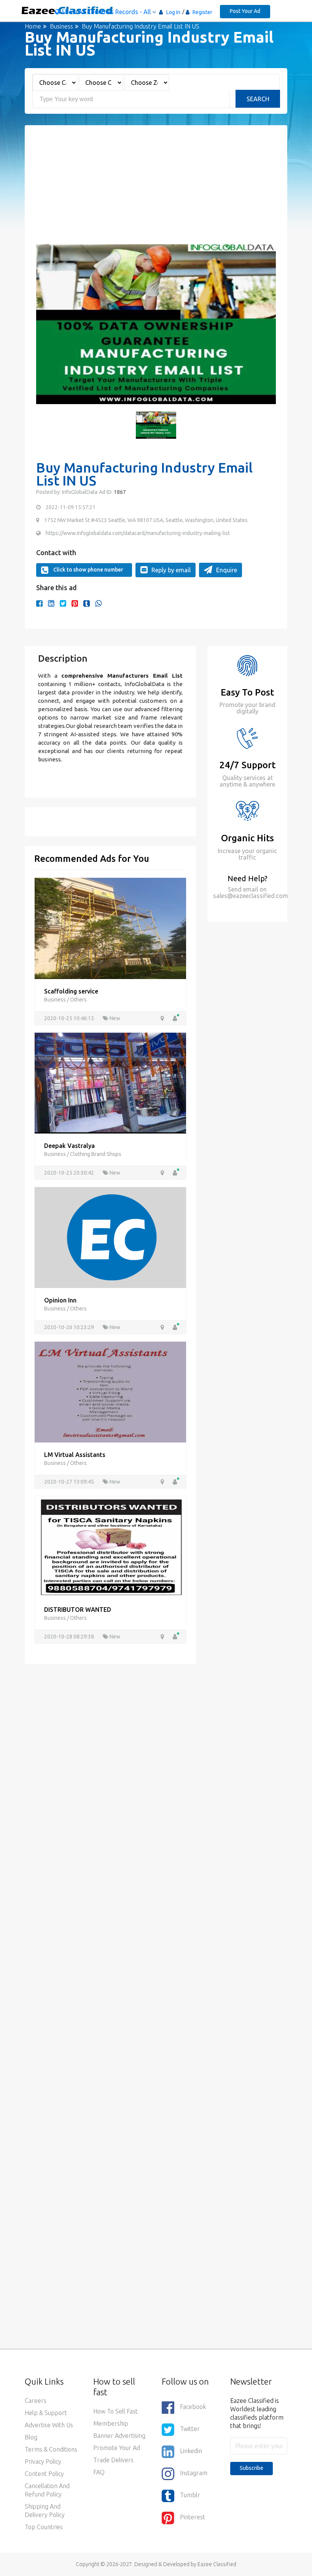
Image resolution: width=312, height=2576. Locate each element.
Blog (31, 2437)
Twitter (190, 2429)
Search (258, 99)
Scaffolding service (71, 991)
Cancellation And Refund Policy (47, 2490)
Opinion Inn (60, 1300)
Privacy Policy (43, 2461)
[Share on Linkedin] (51, 603)
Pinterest (193, 2517)
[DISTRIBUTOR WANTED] (110, 1546)
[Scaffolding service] (110, 928)
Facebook (193, 2407)
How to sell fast (115, 2411)
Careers (36, 2401)
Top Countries (44, 2527)
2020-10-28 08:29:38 (70, 1637)
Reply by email (171, 570)
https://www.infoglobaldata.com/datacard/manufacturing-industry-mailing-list (138, 533)
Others (78, 1000)
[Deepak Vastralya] (110, 1082)
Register (202, 12)
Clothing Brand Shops (96, 1154)
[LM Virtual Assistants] (110, 1391)
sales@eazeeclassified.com (251, 896)
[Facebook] (39, 603)
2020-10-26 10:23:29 (70, 1327)
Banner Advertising (119, 2436)
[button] (46, 324)
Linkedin (191, 2451)
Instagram (194, 2473)
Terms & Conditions (51, 2449)
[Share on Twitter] (63, 603)
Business (61, 26)
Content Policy (44, 2474)
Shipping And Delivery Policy (45, 2511)
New (114, 1018)
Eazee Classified (217, 2564)
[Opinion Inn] (110, 1237)
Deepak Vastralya (69, 1146)
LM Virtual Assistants (75, 1455)
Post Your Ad (245, 11)
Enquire (227, 570)
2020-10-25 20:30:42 (70, 1173)
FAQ (99, 2472)
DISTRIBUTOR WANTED (78, 1610)
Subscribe (252, 2468)
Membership (111, 2423)
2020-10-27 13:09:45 (70, 1482)
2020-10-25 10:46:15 (70, 1018)
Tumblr (190, 2495)
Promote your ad (117, 2448)
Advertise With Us (49, 2425)
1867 (119, 492)
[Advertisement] (156, 191)
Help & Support (46, 2413)
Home (33, 26)
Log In (173, 12)
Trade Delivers (113, 2460)
